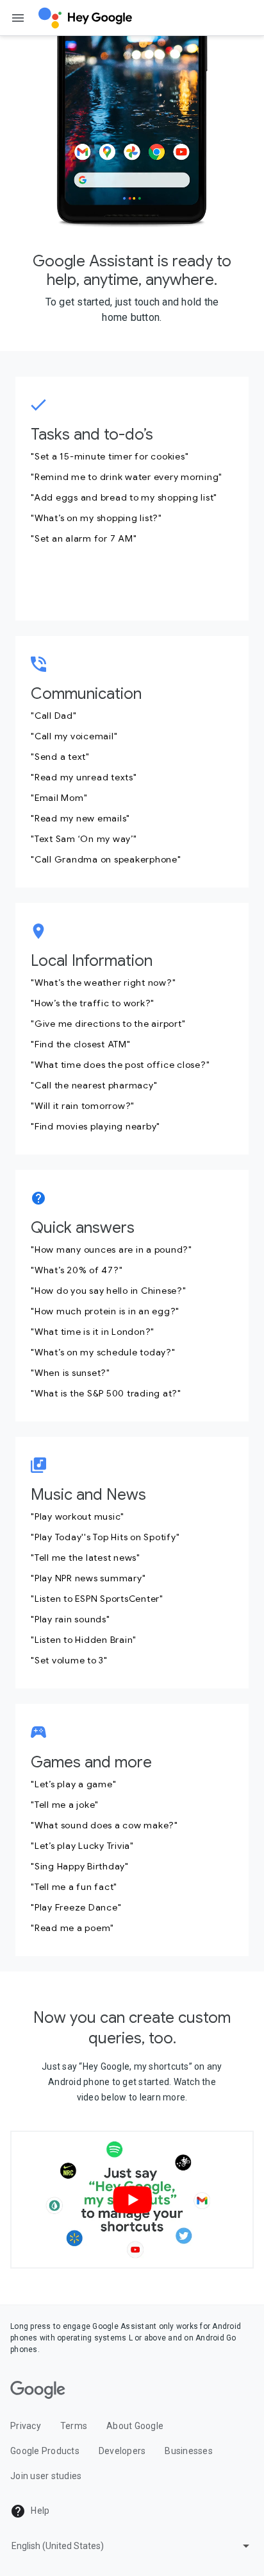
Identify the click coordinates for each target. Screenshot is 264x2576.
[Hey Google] (85, 18)
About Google (135, 2426)
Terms (74, 2426)
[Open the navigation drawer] (18, 18)
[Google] (38, 2390)
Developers (122, 2451)
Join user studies (46, 2476)
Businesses (189, 2451)
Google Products (45, 2451)
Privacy (26, 2426)
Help (39, 2511)
